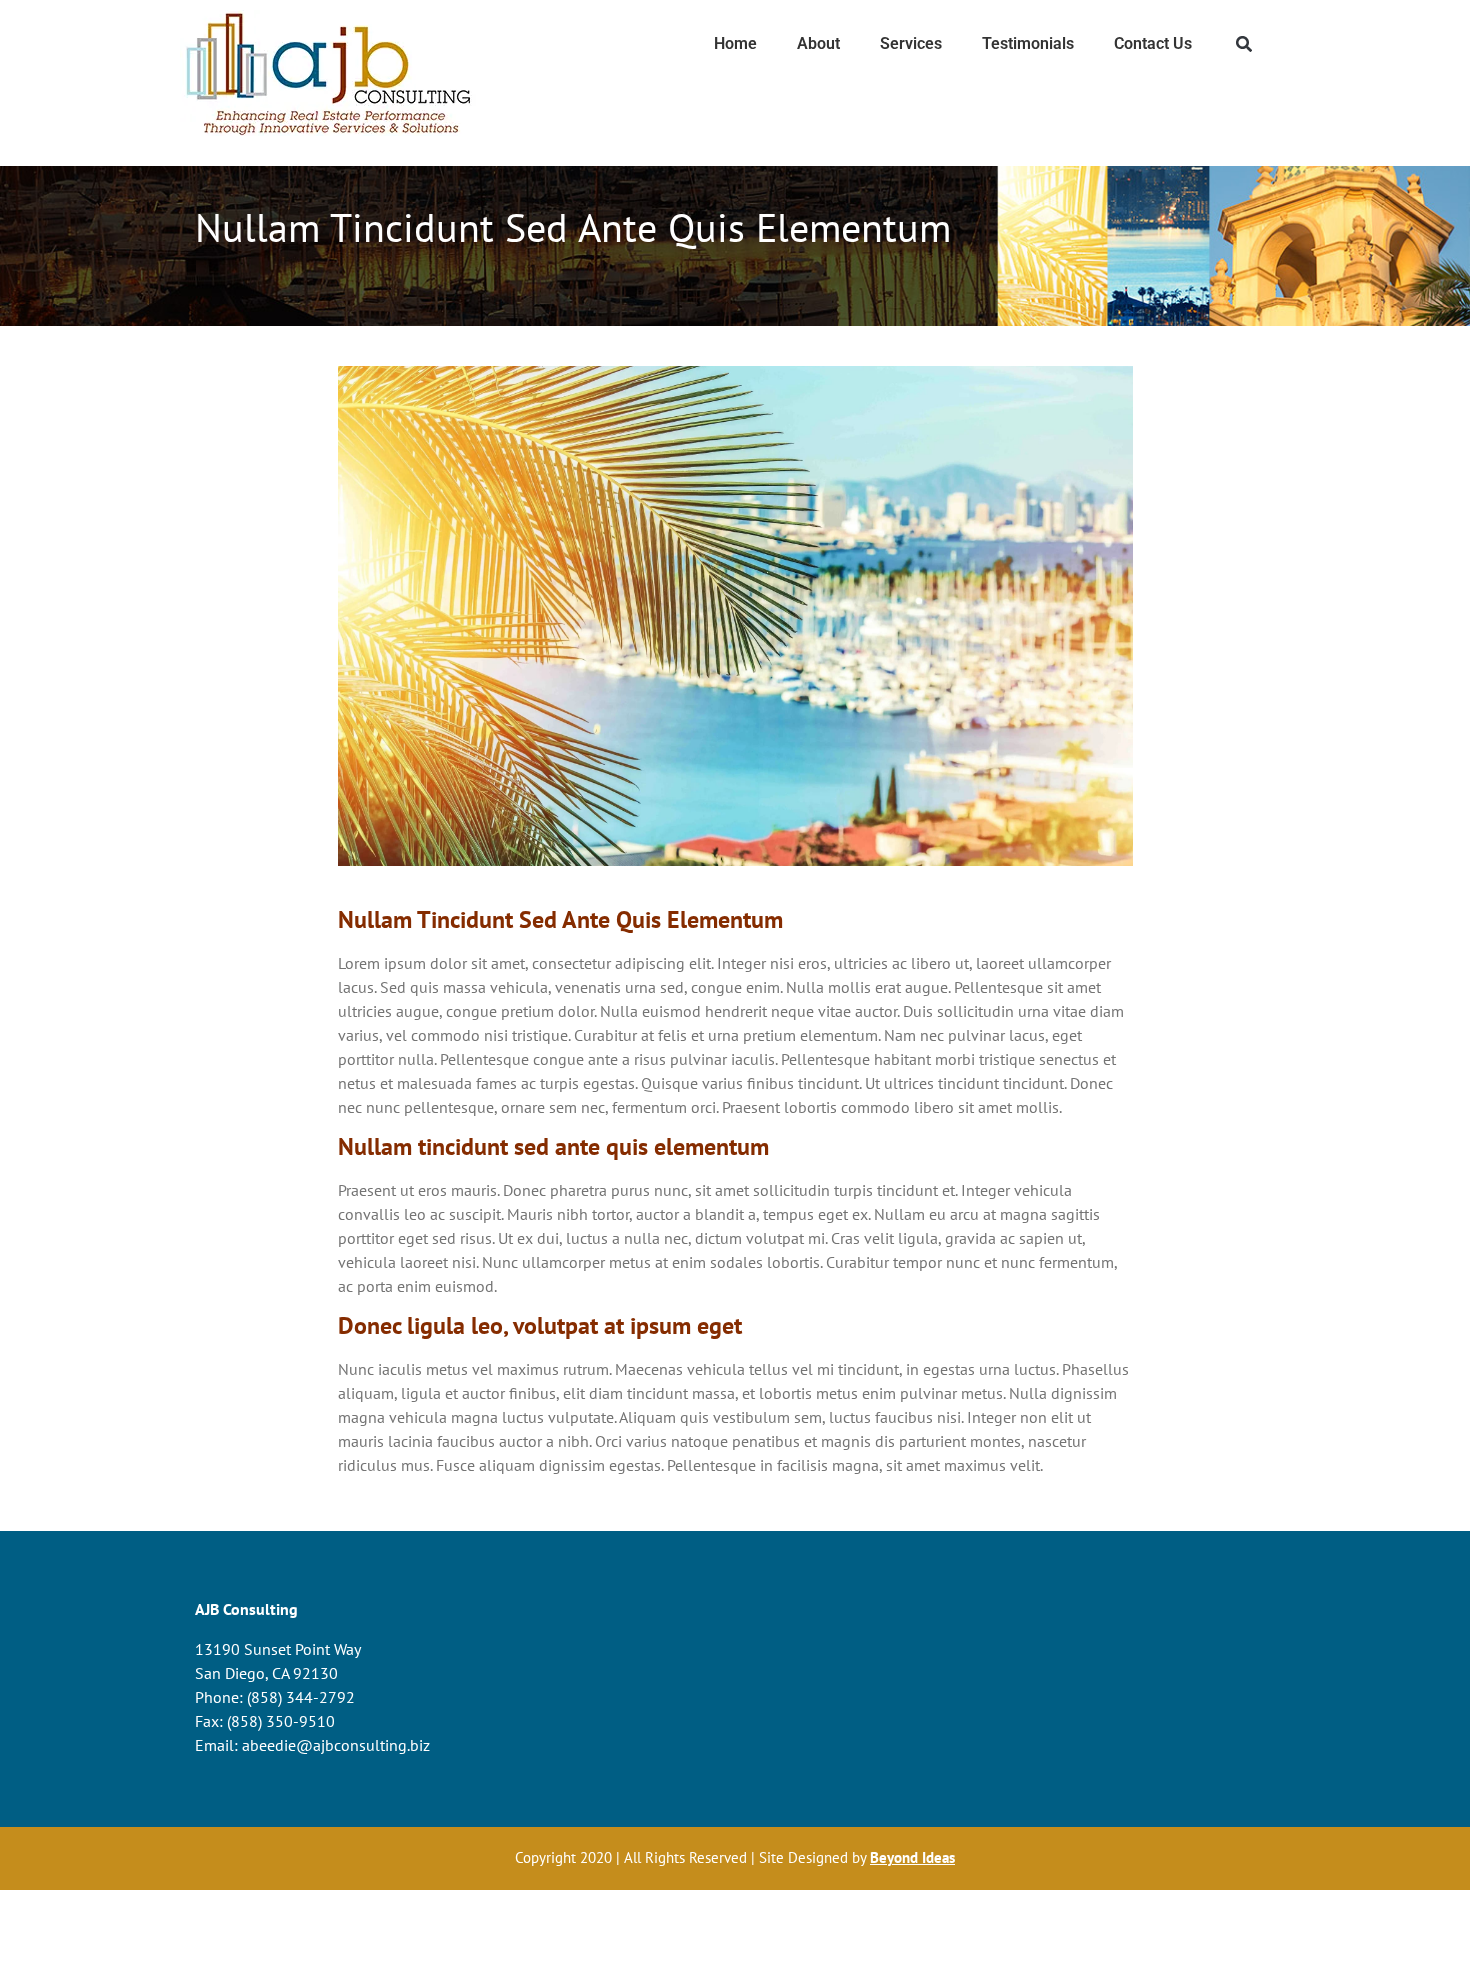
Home (735, 43)
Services (911, 43)
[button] (1244, 44)
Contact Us (1153, 43)
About (818, 43)
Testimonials (1028, 43)
